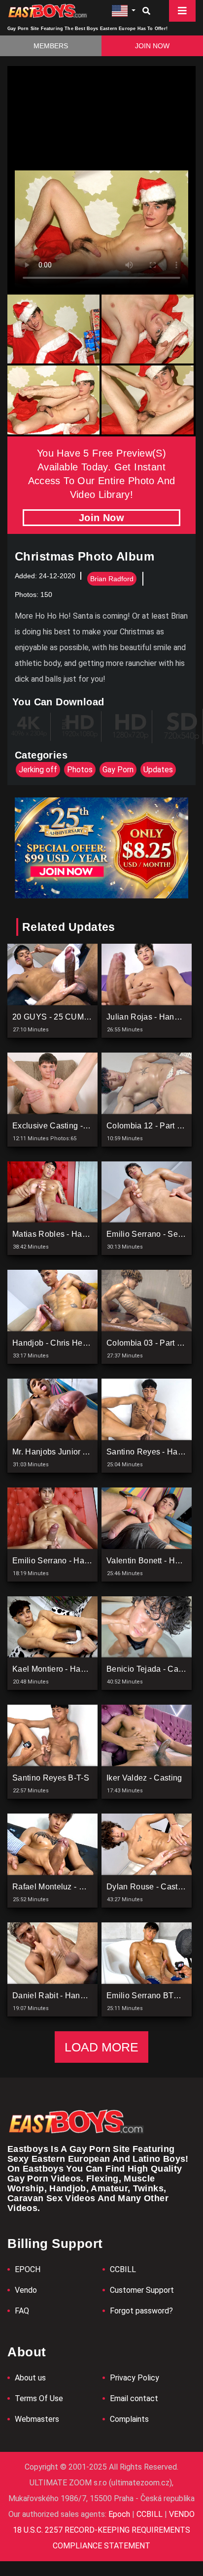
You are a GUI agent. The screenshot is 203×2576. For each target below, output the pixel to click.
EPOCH (28, 2269)
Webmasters (37, 2419)
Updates (158, 770)
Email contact (134, 2398)
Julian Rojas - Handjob (148, 1017)
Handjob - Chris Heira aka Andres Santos (88, 1343)
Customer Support (142, 2290)
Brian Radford (112, 579)
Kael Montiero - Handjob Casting (72, 1669)
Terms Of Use (39, 2398)
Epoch (120, 2514)
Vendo (26, 2290)
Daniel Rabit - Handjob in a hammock (81, 1996)
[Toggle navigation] (182, 11)
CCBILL (123, 2269)
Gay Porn (118, 770)
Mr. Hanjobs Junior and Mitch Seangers (84, 1452)
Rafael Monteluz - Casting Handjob (76, 1887)
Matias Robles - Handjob (57, 1234)
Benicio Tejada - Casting (151, 1669)
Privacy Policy (135, 2378)
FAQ (22, 2311)
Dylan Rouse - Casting (148, 1887)
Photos (80, 770)
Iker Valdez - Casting (144, 1778)
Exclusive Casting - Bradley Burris (75, 1126)
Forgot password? (141, 2311)
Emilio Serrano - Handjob (59, 1561)
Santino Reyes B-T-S (51, 1778)
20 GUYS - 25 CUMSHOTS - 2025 (75, 1017)
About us (30, 2378)
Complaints (129, 2419)
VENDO (181, 2514)
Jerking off (38, 770)
